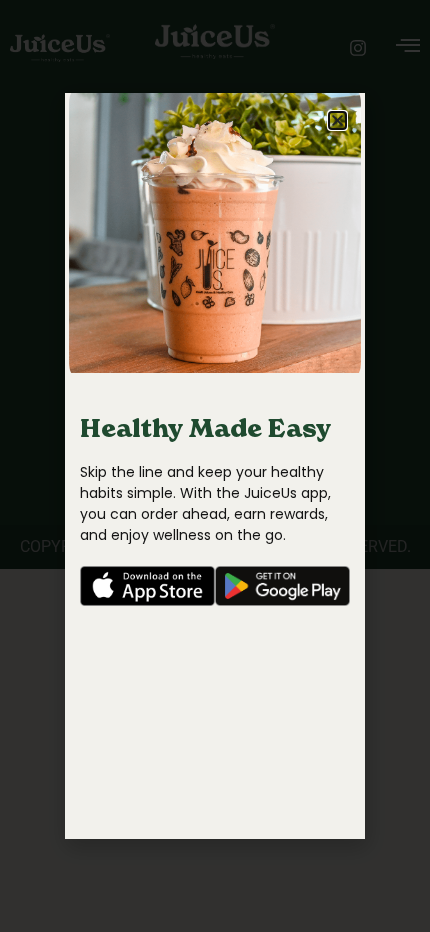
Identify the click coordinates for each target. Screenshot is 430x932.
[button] (337, 120)
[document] (215, 466)
